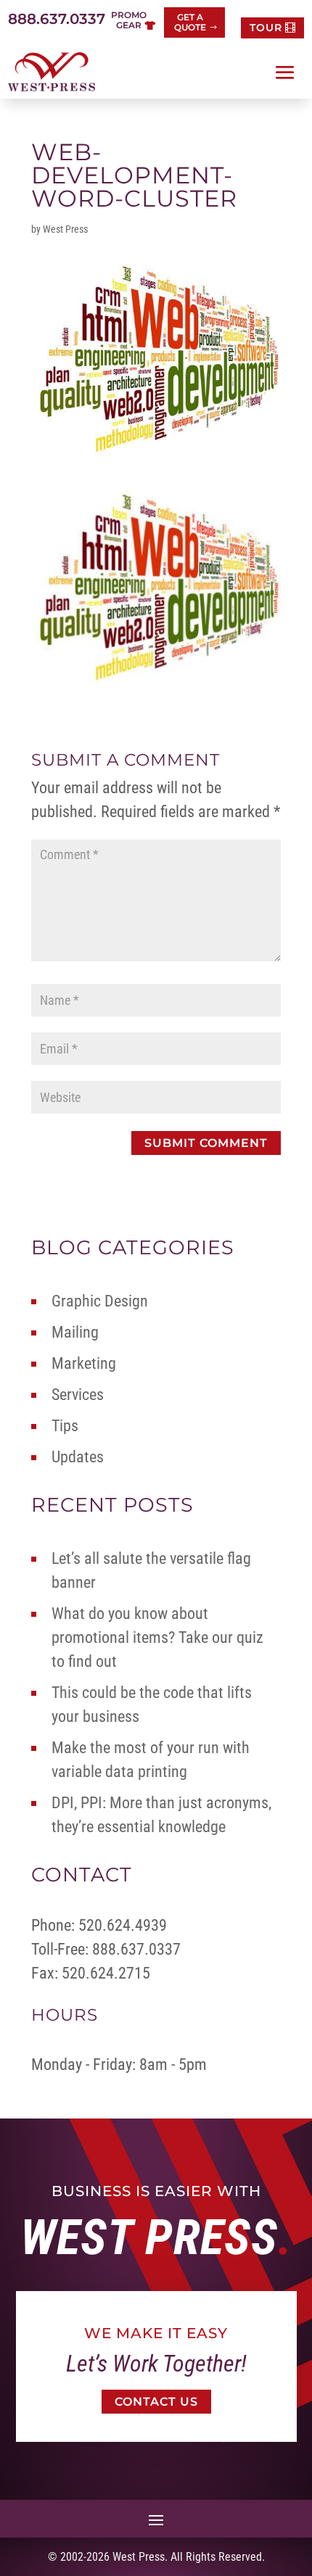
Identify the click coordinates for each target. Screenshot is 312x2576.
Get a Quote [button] (190, 22)
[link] (52, 72)
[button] (285, 73)
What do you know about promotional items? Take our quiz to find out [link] (157, 1637)
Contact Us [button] (156, 2402)
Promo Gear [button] (129, 20)
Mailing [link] (75, 1332)
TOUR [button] (266, 28)
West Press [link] (65, 229)
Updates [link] (78, 1457)
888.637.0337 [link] (57, 19)
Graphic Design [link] (100, 1301)
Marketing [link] (84, 1363)
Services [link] (78, 1395)
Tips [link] (65, 1426)
